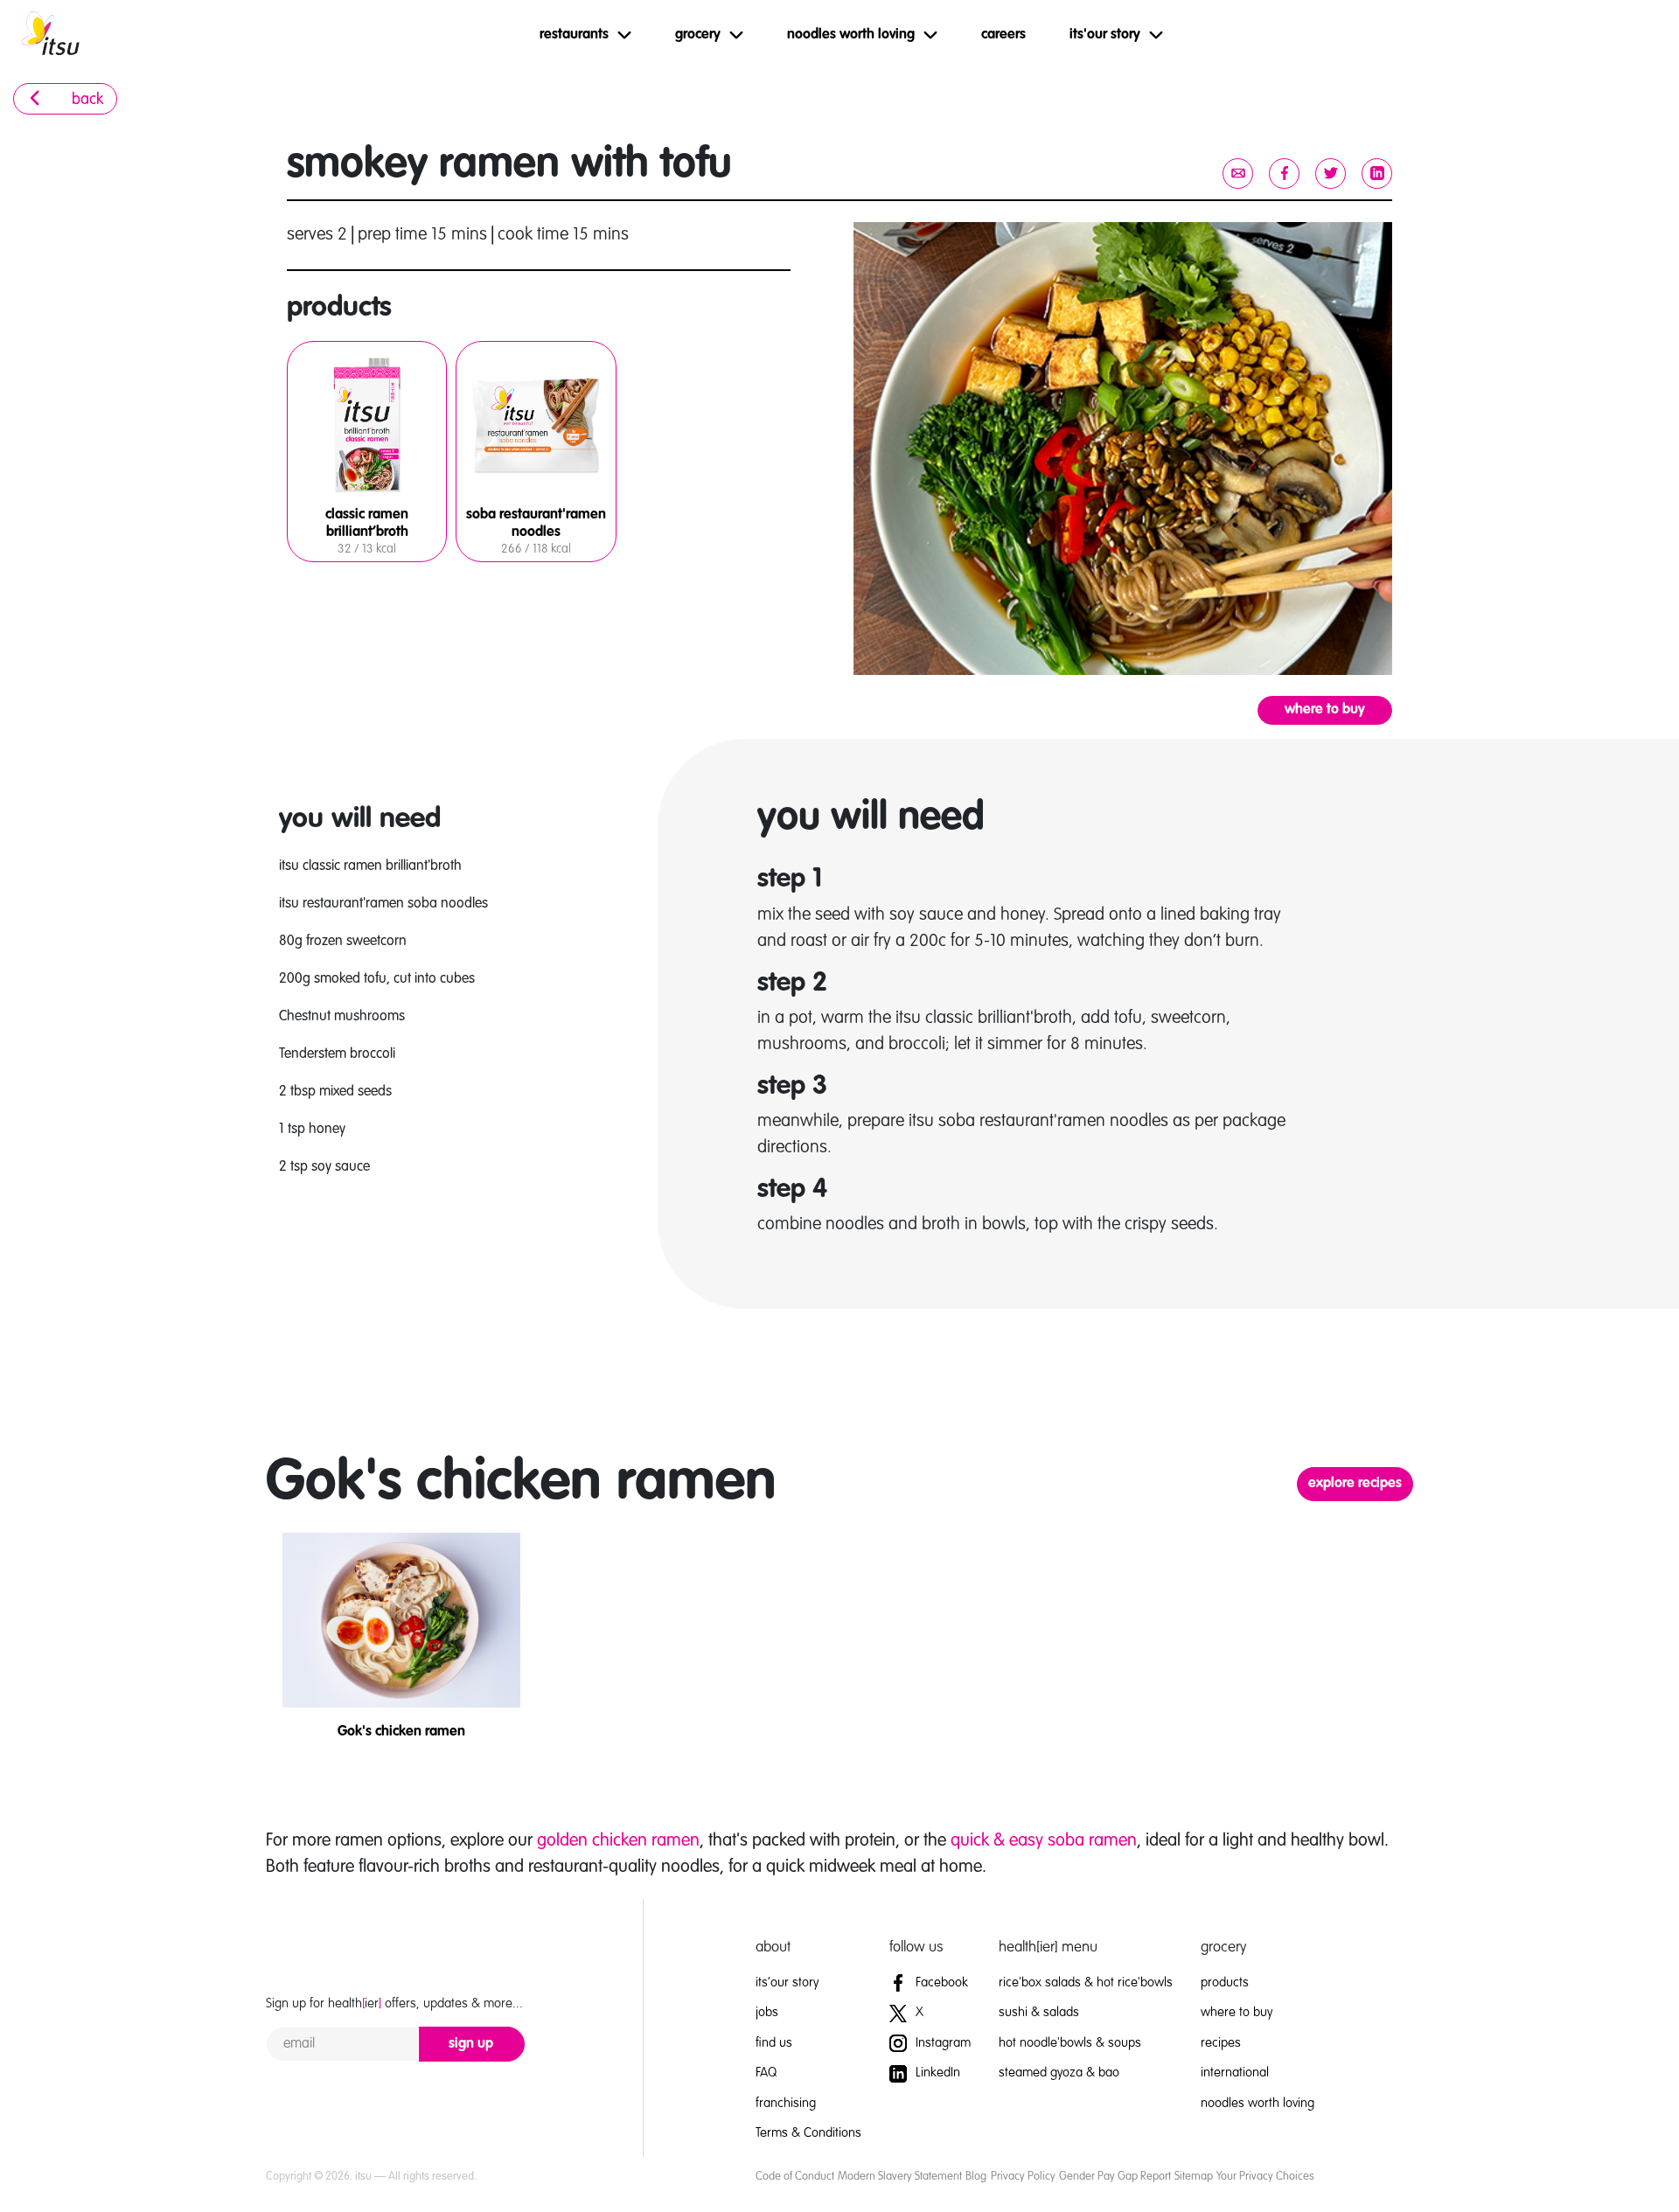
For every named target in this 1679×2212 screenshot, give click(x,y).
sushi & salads (1039, 2012)
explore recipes (1355, 1484)
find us (774, 2043)
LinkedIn (936, 2073)
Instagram (941, 2043)
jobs (767, 2012)
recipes (1221, 2043)
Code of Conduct (795, 2177)
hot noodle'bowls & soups (1070, 2043)
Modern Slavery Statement (900, 2177)
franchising (786, 2103)
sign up (471, 2044)
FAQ (766, 2073)
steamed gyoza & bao (1059, 2073)
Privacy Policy (1023, 2177)
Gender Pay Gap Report (1115, 2177)
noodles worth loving (1258, 2103)
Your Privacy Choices (1265, 2177)
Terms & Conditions (808, 2133)
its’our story (787, 1982)
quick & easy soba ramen (1044, 1841)
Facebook (940, 1982)
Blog (976, 2177)
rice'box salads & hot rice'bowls (1086, 1982)
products (1225, 1982)
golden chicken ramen (618, 1841)
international (1235, 2073)
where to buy (1325, 710)
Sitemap (1194, 2177)
